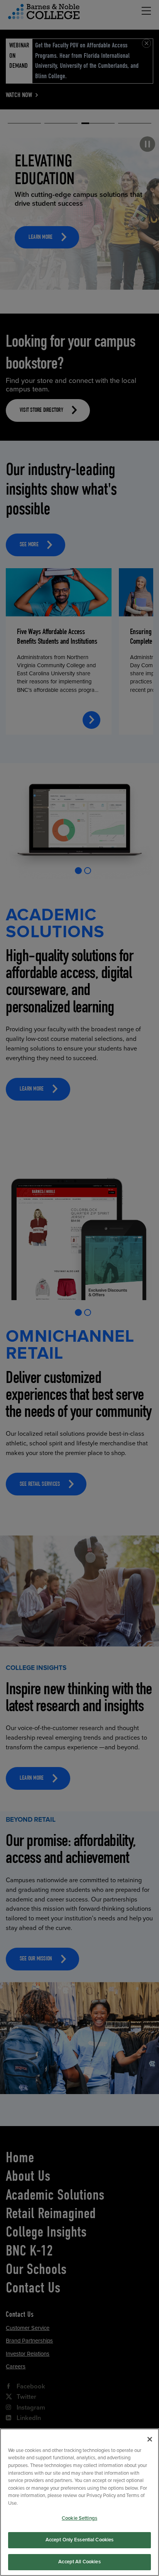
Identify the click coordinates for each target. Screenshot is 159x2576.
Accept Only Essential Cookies (80, 2540)
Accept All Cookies (79, 2562)
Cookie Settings (79, 2518)
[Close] (150, 2439)
